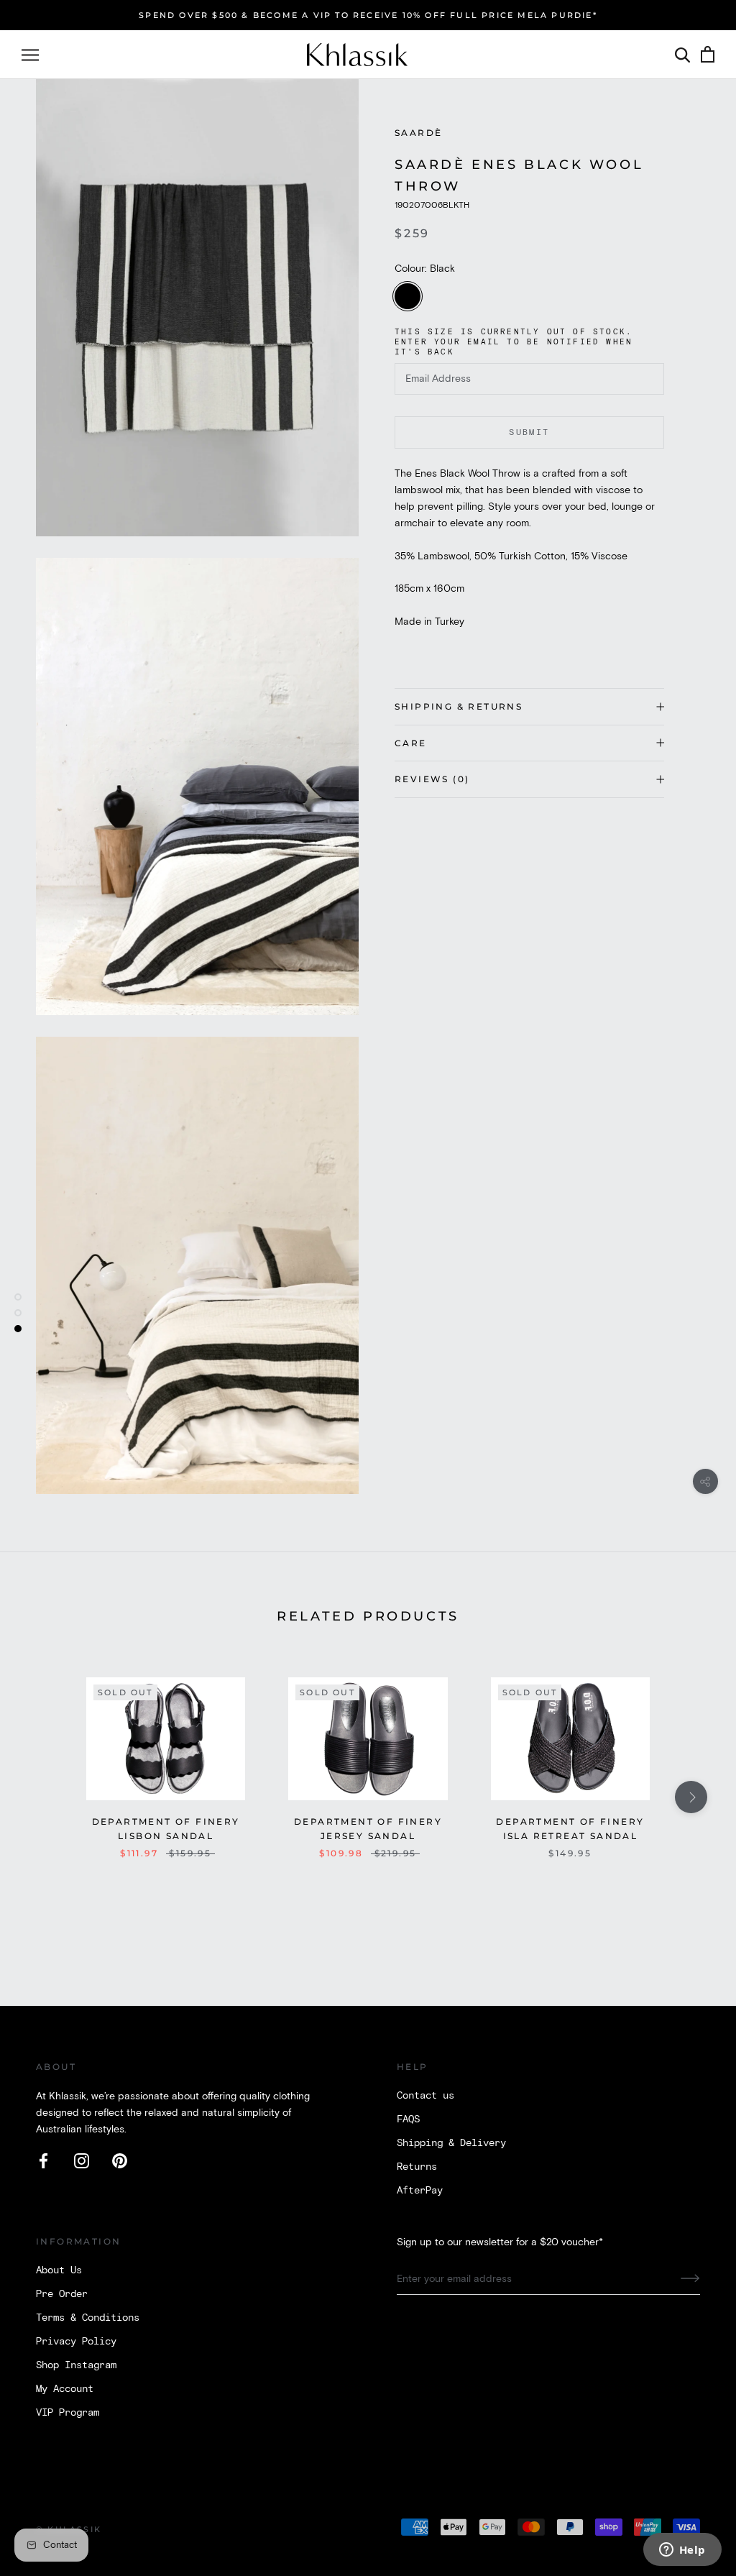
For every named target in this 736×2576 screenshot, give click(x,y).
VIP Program (68, 2413)
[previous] (45, 1797)
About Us (59, 2270)
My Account (65, 2389)
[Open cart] (708, 55)
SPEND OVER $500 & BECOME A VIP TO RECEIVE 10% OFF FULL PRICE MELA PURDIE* (368, 15)
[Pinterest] (120, 2161)
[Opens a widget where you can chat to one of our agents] (682, 2551)
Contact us (425, 2096)
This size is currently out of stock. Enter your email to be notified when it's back (514, 342)
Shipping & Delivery (451, 2143)
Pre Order (62, 2294)
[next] (691, 1797)
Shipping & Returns (459, 706)
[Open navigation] (30, 55)
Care (411, 743)
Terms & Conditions (88, 2318)
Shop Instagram (76, 2365)
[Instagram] (82, 2161)
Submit (529, 432)
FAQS (408, 2119)
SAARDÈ (418, 133)
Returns (417, 2167)
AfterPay (420, 2191)
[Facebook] (43, 2161)
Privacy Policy (76, 2342)
